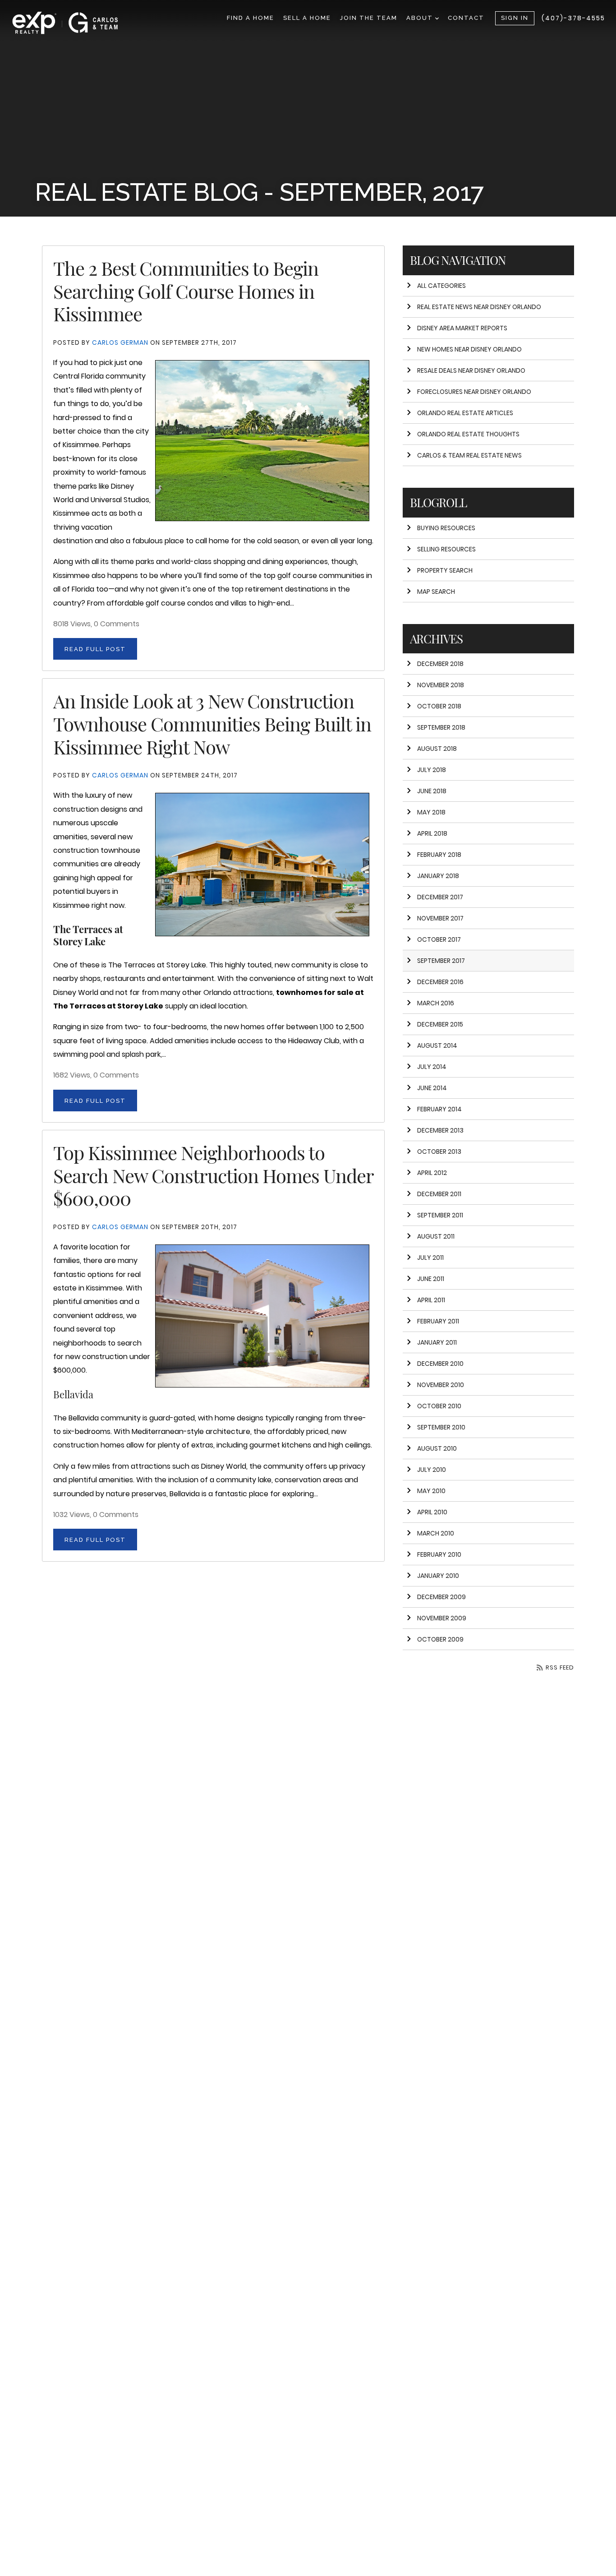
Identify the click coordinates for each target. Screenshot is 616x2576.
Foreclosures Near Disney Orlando (474, 392)
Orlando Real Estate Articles (465, 413)
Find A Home (251, 18)
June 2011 (431, 1279)
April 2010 (432, 1512)
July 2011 (430, 1258)
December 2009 (441, 1597)
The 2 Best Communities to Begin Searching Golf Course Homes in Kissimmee (186, 291)
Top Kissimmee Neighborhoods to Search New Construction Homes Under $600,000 (213, 1175)
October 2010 (439, 1406)
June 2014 (432, 1088)
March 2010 (436, 1533)
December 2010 (440, 1364)
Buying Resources (446, 528)
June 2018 (432, 791)
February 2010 (439, 1554)
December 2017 (440, 897)
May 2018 (431, 812)
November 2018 (441, 685)
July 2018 (432, 770)
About (421, 18)
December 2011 (439, 1194)
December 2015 (440, 1024)
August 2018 (437, 749)
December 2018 (440, 664)
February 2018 (439, 855)
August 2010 (437, 1448)
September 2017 (441, 961)
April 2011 (431, 1300)
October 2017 (439, 939)
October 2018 (439, 706)
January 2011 (437, 1342)
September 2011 (440, 1215)
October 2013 (439, 1152)
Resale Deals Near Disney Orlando (471, 370)
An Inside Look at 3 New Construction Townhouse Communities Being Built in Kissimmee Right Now (212, 723)
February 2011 (438, 1321)
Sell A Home (307, 18)
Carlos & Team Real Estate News (469, 455)
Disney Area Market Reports (462, 328)
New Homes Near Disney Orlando (469, 349)
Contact (466, 18)
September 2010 (441, 1427)
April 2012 (432, 1173)
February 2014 (439, 1109)
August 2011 (436, 1236)
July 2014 (432, 1067)
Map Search (436, 592)
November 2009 (442, 1618)
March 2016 (436, 1003)
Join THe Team (369, 18)
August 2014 (437, 1045)
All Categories (441, 286)
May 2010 (431, 1491)
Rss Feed (559, 1667)
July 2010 (432, 1470)
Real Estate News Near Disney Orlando (479, 307)
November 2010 (441, 1385)
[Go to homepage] (74, 23)
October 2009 (440, 1639)
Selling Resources (446, 549)
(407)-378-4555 (573, 18)
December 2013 (440, 1130)
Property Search (445, 570)
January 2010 (438, 1576)
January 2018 (438, 876)
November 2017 (440, 918)
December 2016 (440, 982)
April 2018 (432, 833)
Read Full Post (95, 649)
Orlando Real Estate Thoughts (468, 434)
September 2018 (441, 727)
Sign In (515, 18)
